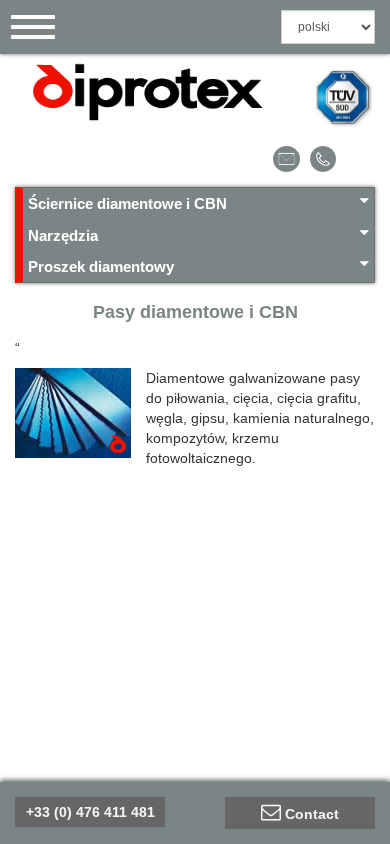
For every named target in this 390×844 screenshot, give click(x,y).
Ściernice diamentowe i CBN (127, 203)
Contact (312, 814)
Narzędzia (63, 235)
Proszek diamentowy (101, 266)
